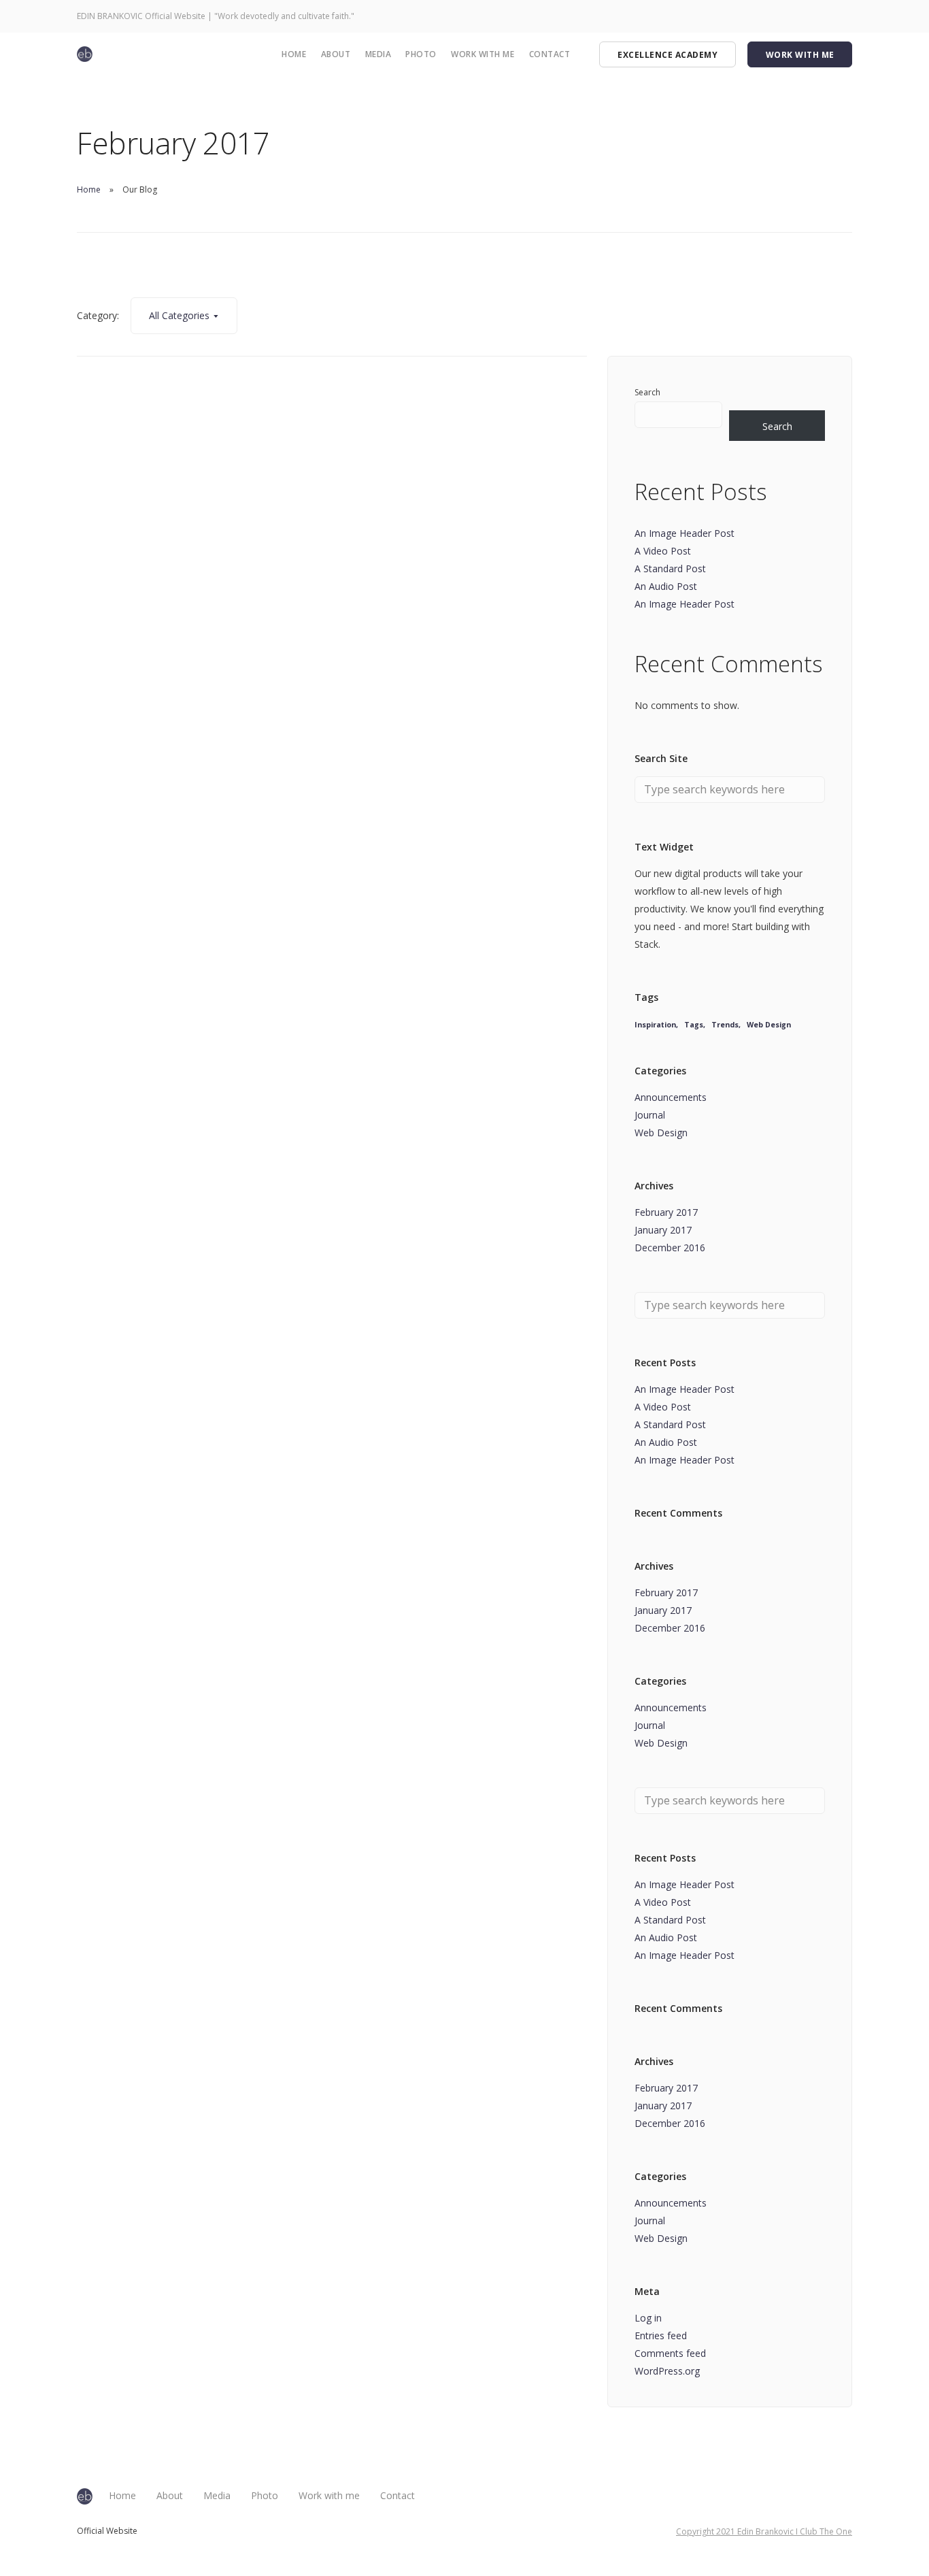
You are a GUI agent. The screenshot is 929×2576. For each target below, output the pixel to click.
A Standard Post (670, 568)
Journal (650, 1115)
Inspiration (655, 1025)
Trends (725, 1025)
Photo (421, 54)
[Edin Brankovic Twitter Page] (793, 16)
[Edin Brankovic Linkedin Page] (825, 16)
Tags (694, 1025)
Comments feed (670, 2353)
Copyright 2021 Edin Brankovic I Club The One (764, 2531)
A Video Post (663, 551)
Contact (550, 54)
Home (294, 54)
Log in (648, 2318)
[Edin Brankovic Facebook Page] (761, 16)
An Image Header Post (685, 533)
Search (647, 392)
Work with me (483, 54)
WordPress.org (667, 2371)
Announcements (671, 1097)
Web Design (769, 1025)
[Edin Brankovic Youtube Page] (810, 16)
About (336, 54)
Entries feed (661, 2335)
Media (378, 54)
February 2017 (666, 1212)
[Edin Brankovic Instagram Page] (777, 16)
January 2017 (663, 1230)
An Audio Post (666, 586)
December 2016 (670, 1248)
